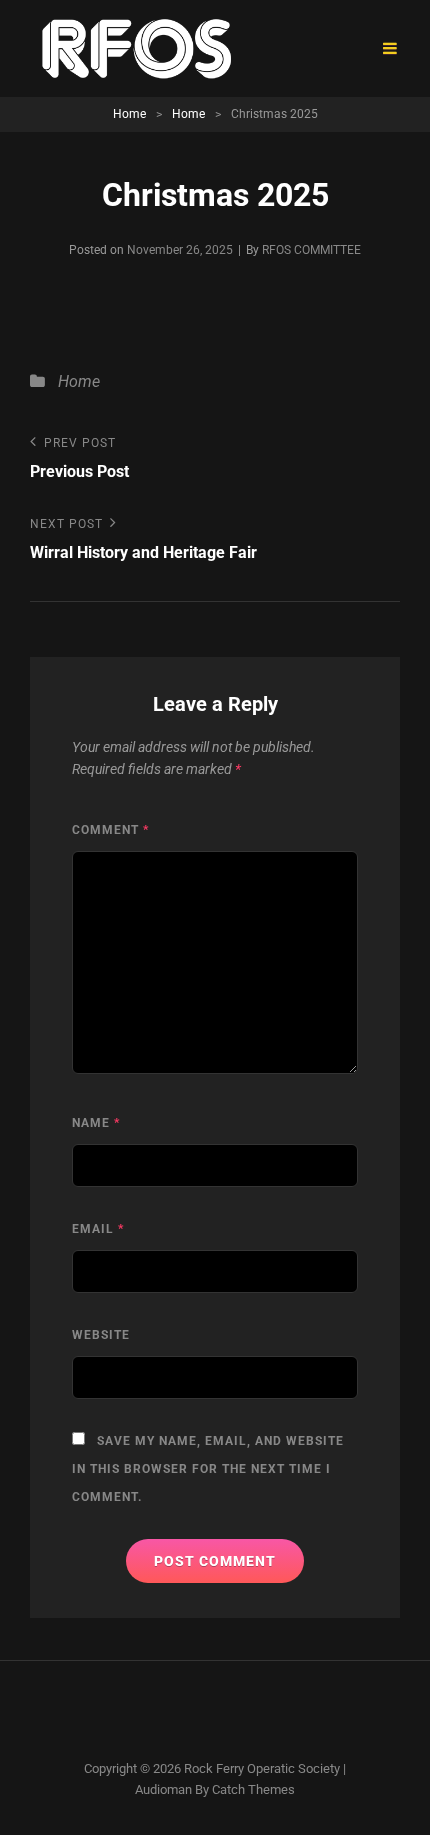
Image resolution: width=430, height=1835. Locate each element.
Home (129, 114)
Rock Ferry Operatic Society (262, 1768)
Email (98, 1229)
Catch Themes (253, 1789)
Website (101, 1335)
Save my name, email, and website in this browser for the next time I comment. (208, 1469)
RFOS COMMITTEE (311, 250)
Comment (110, 830)
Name (96, 1123)
